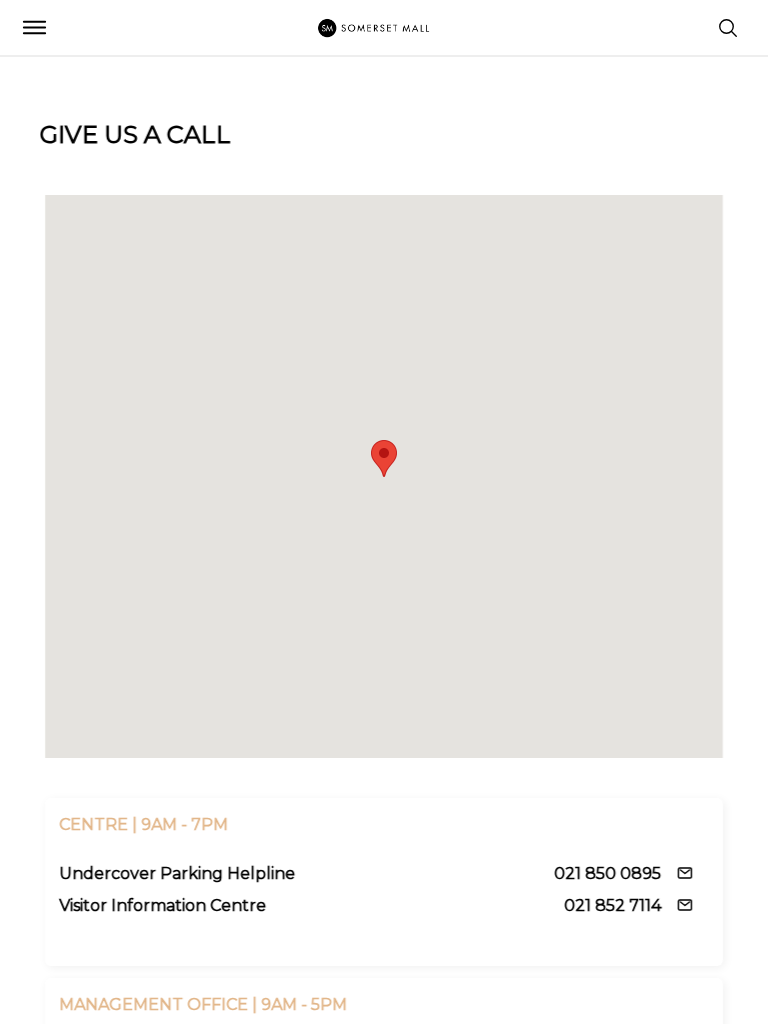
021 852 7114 (612, 905)
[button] (384, 457)
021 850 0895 (607, 873)
